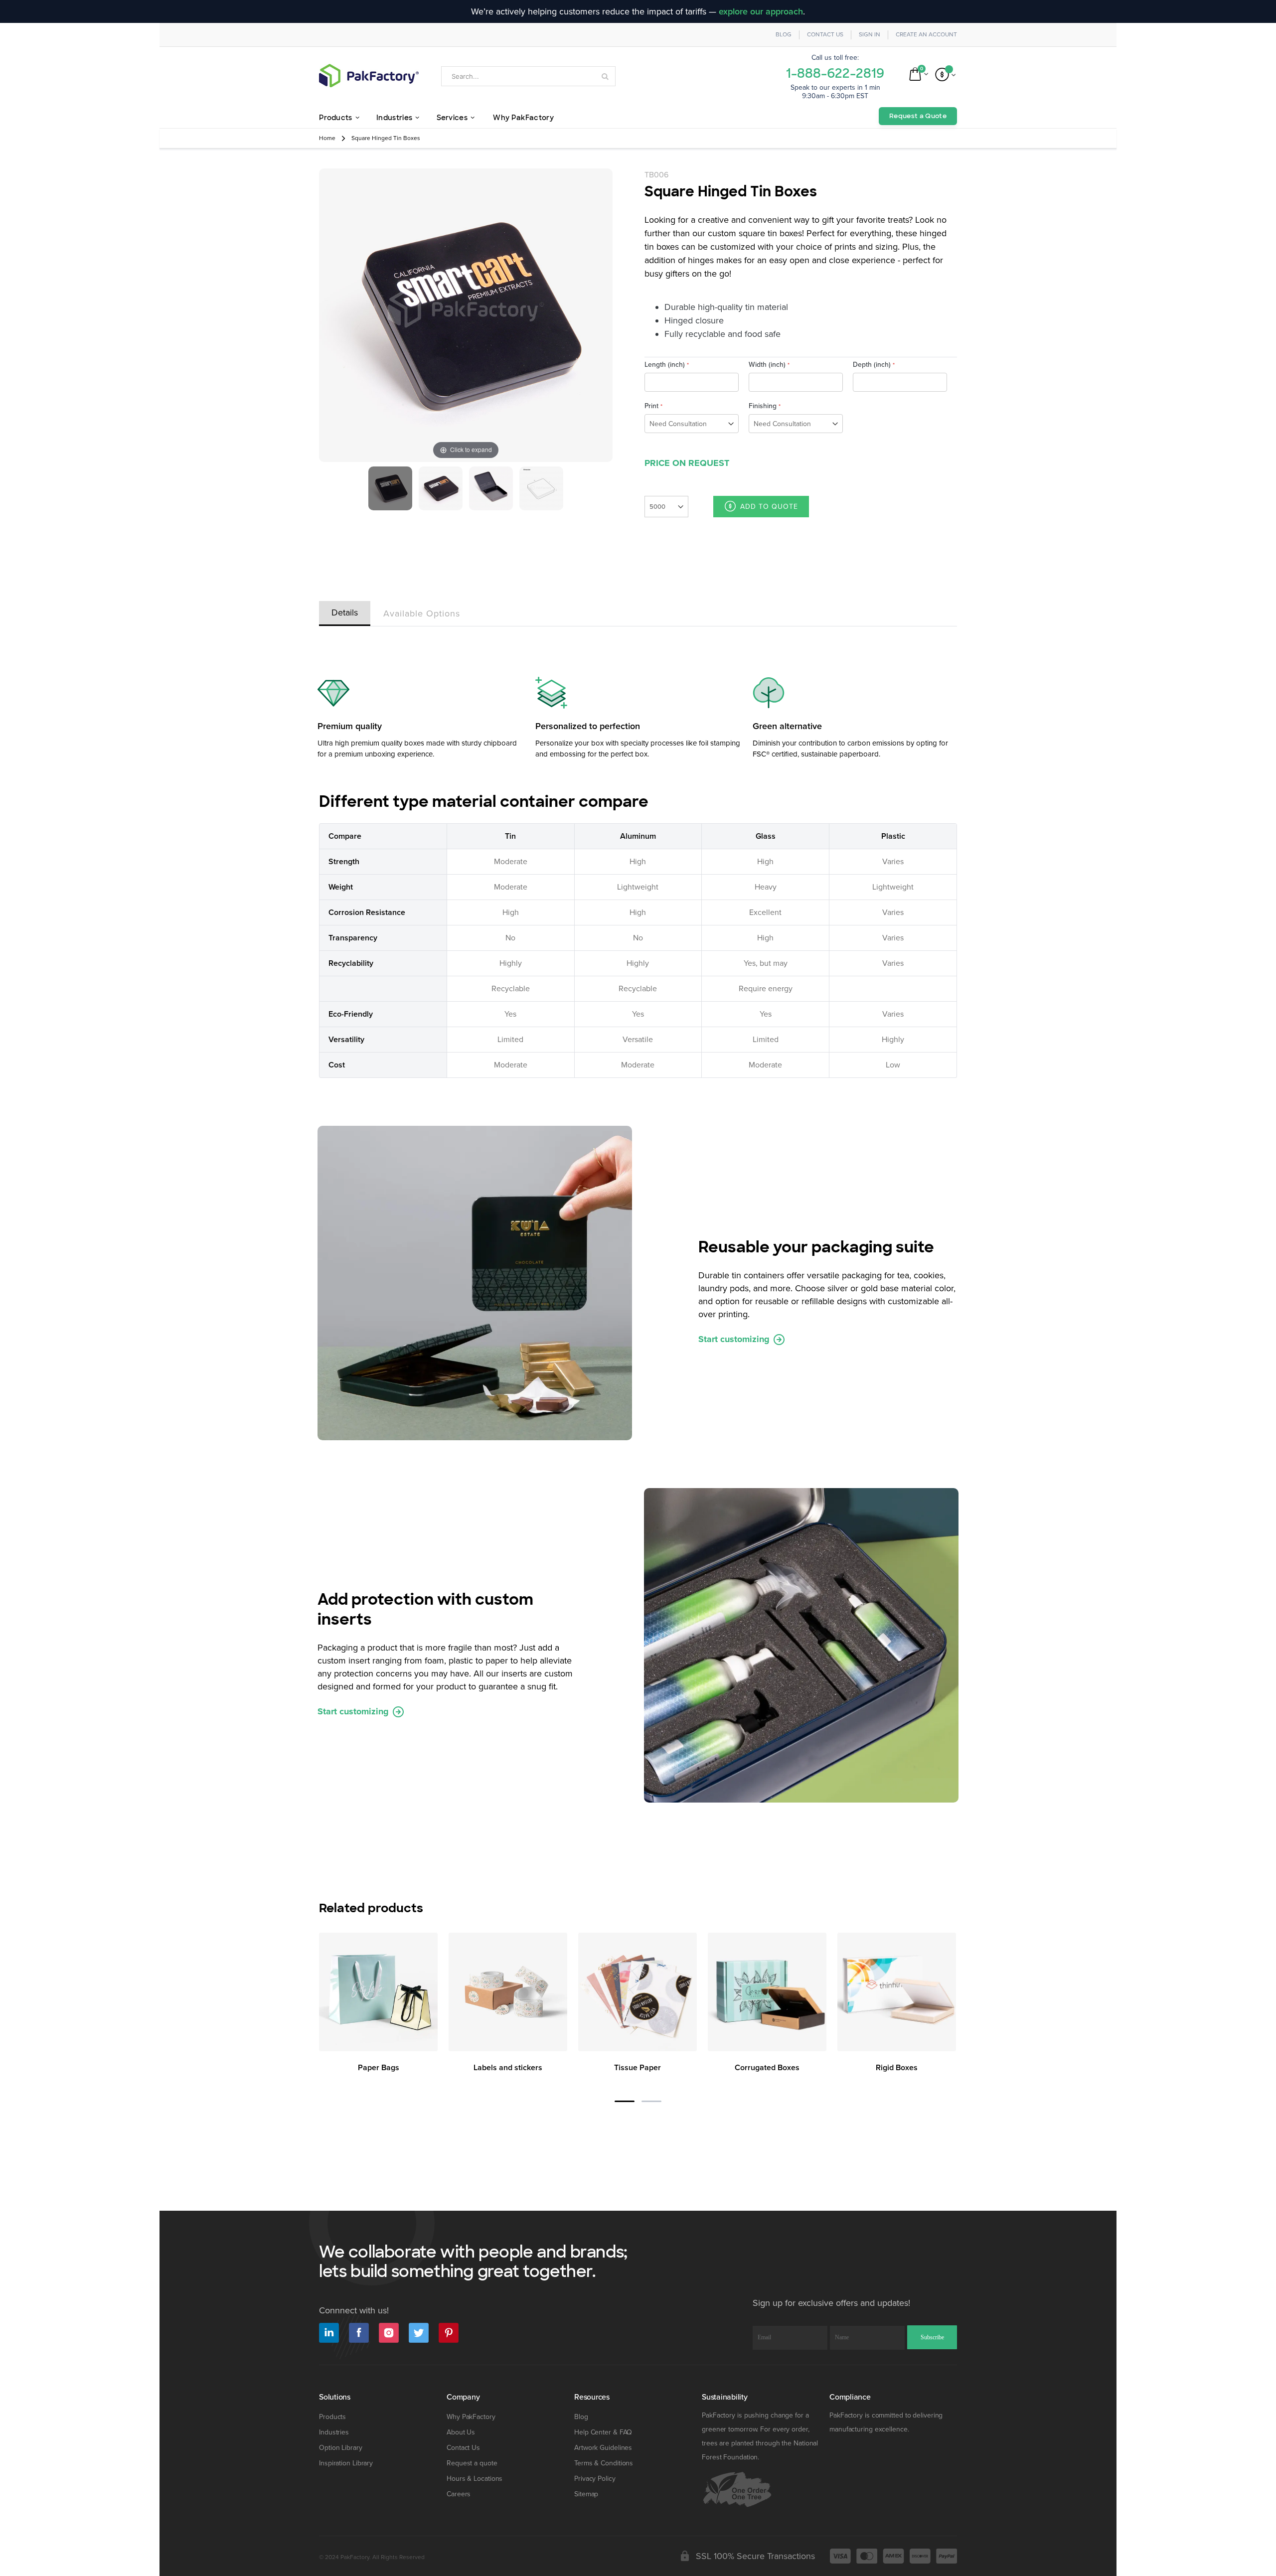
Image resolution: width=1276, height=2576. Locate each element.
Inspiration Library (346, 2463)
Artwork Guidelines (603, 2448)
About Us (461, 2432)
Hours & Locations (475, 2479)
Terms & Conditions (604, 2463)
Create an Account (926, 35)
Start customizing (735, 1339)
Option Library (341, 2448)
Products (332, 2417)
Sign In (870, 35)
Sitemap (586, 2494)
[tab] (345, 611)
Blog (784, 35)
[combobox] (528, 76)
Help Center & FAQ (603, 2432)
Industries (334, 2432)
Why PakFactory (471, 2417)
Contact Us (825, 35)
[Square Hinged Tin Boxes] (390, 488)
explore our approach (761, 11)
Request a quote (472, 2463)
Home (327, 138)
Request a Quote (918, 116)
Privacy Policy (595, 2479)
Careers (459, 2494)
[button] (625, 2101)
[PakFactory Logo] (369, 76)
